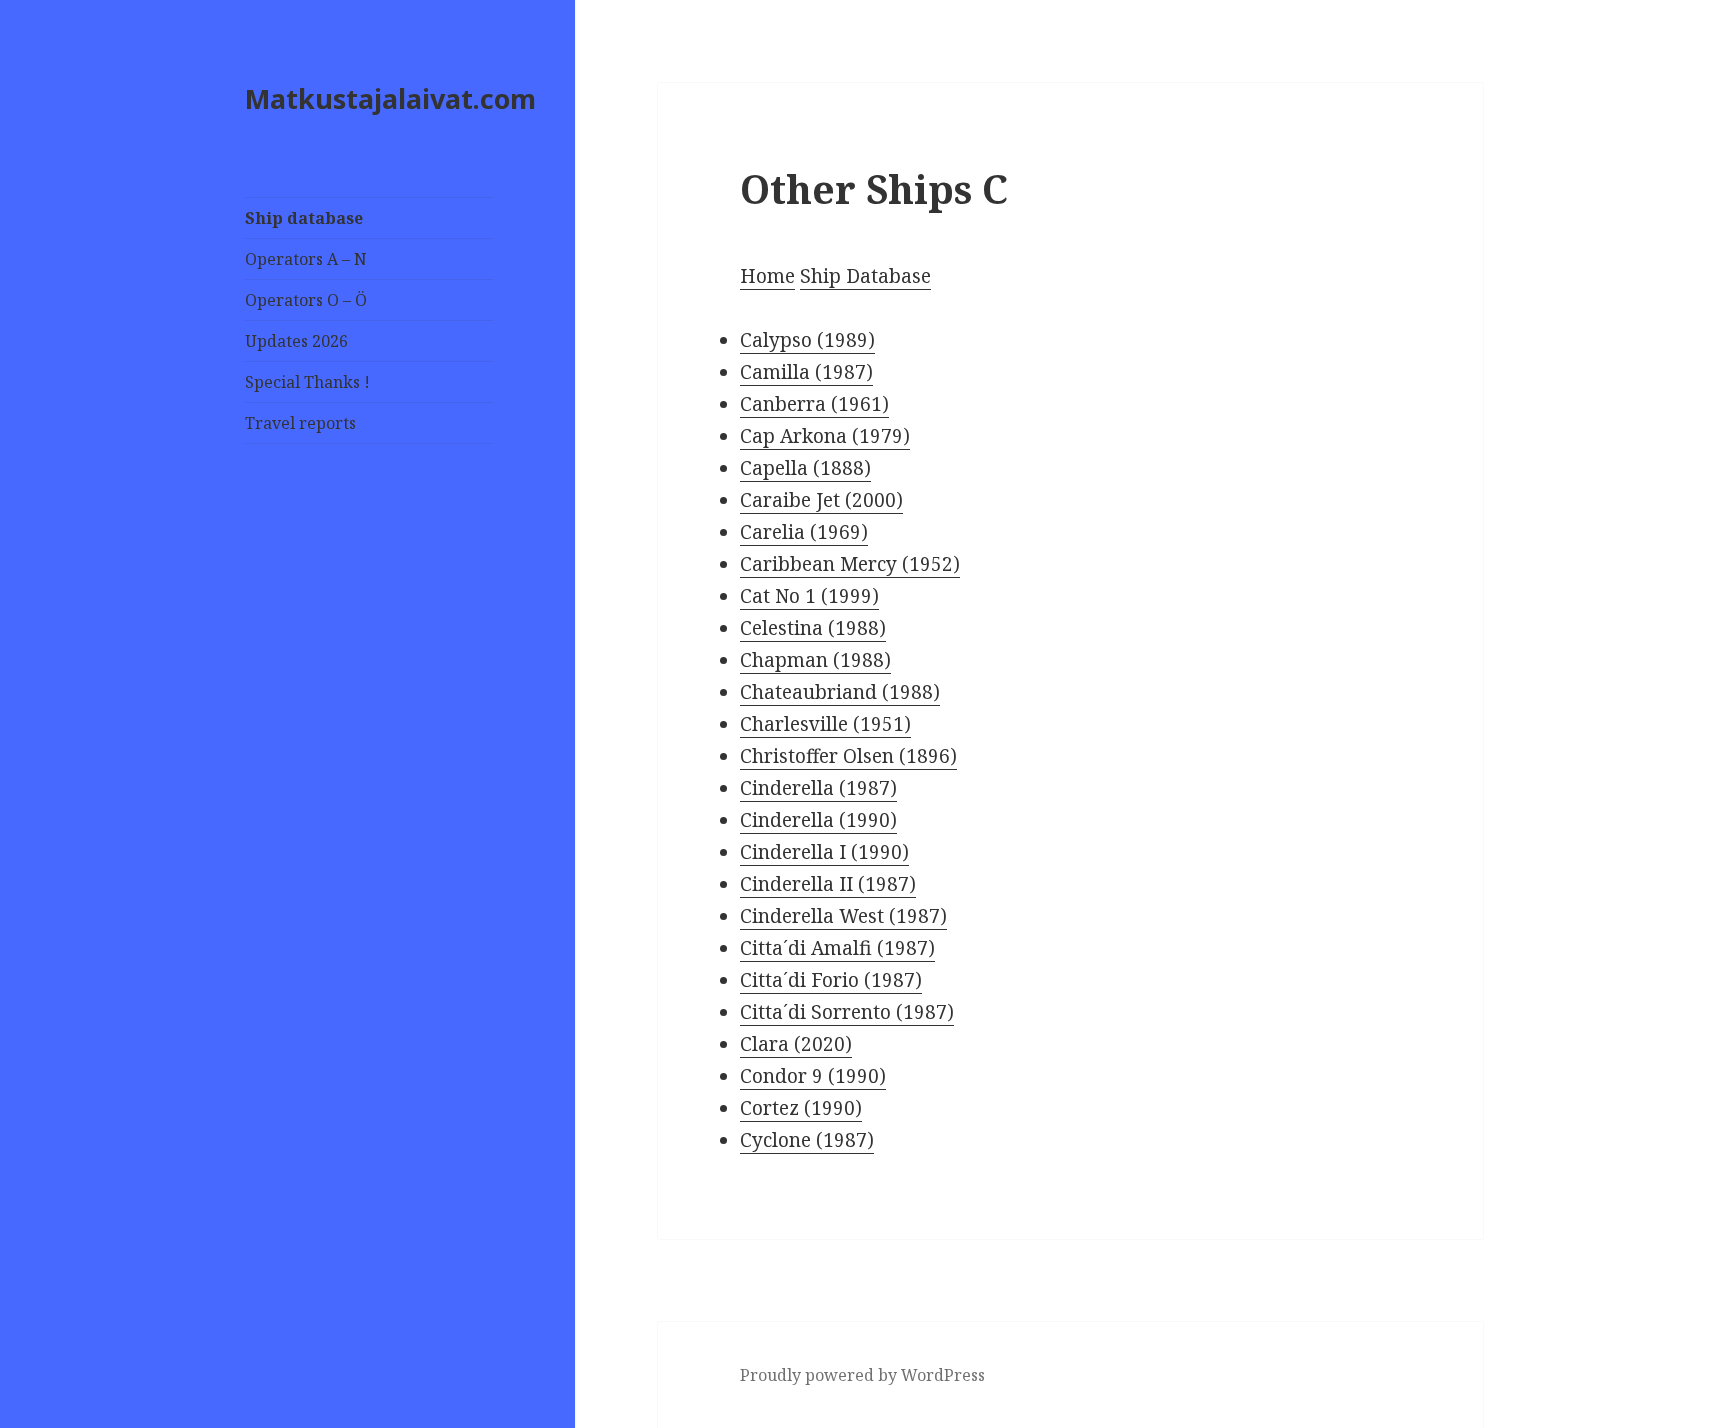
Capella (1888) (805, 468)
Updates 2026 (296, 341)
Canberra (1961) (814, 404)
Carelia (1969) (804, 532)
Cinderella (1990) (818, 820)
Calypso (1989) (807, 340)
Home (767, 276)
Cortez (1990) (801, 1108)
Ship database (304, 218)
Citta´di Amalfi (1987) (837, 948)
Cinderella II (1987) (828, 884)
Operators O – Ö (306, 300)
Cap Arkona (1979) (825, 436)
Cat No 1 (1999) (809, 596)
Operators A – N (306, 259)
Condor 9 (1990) (813, 1076)
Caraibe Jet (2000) (821, 500)
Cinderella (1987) (818, 788)
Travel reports (300, 423)
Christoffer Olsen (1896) (848, 756)
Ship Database (865, 276)
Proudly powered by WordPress (862, 1375)
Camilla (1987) (806, 372)
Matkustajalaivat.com (390, 98)
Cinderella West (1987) (843, 916)
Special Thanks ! (307, 382)
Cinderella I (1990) (824, 852)
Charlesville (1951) (825, 724)
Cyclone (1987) (807, 1140)
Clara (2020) (796, 1044)
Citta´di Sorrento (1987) (847, 1012)
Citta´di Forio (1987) (831, 980)
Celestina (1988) (813, 628)
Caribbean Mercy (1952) (850, 564)
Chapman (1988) (815, 660)
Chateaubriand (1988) (840, 692)
